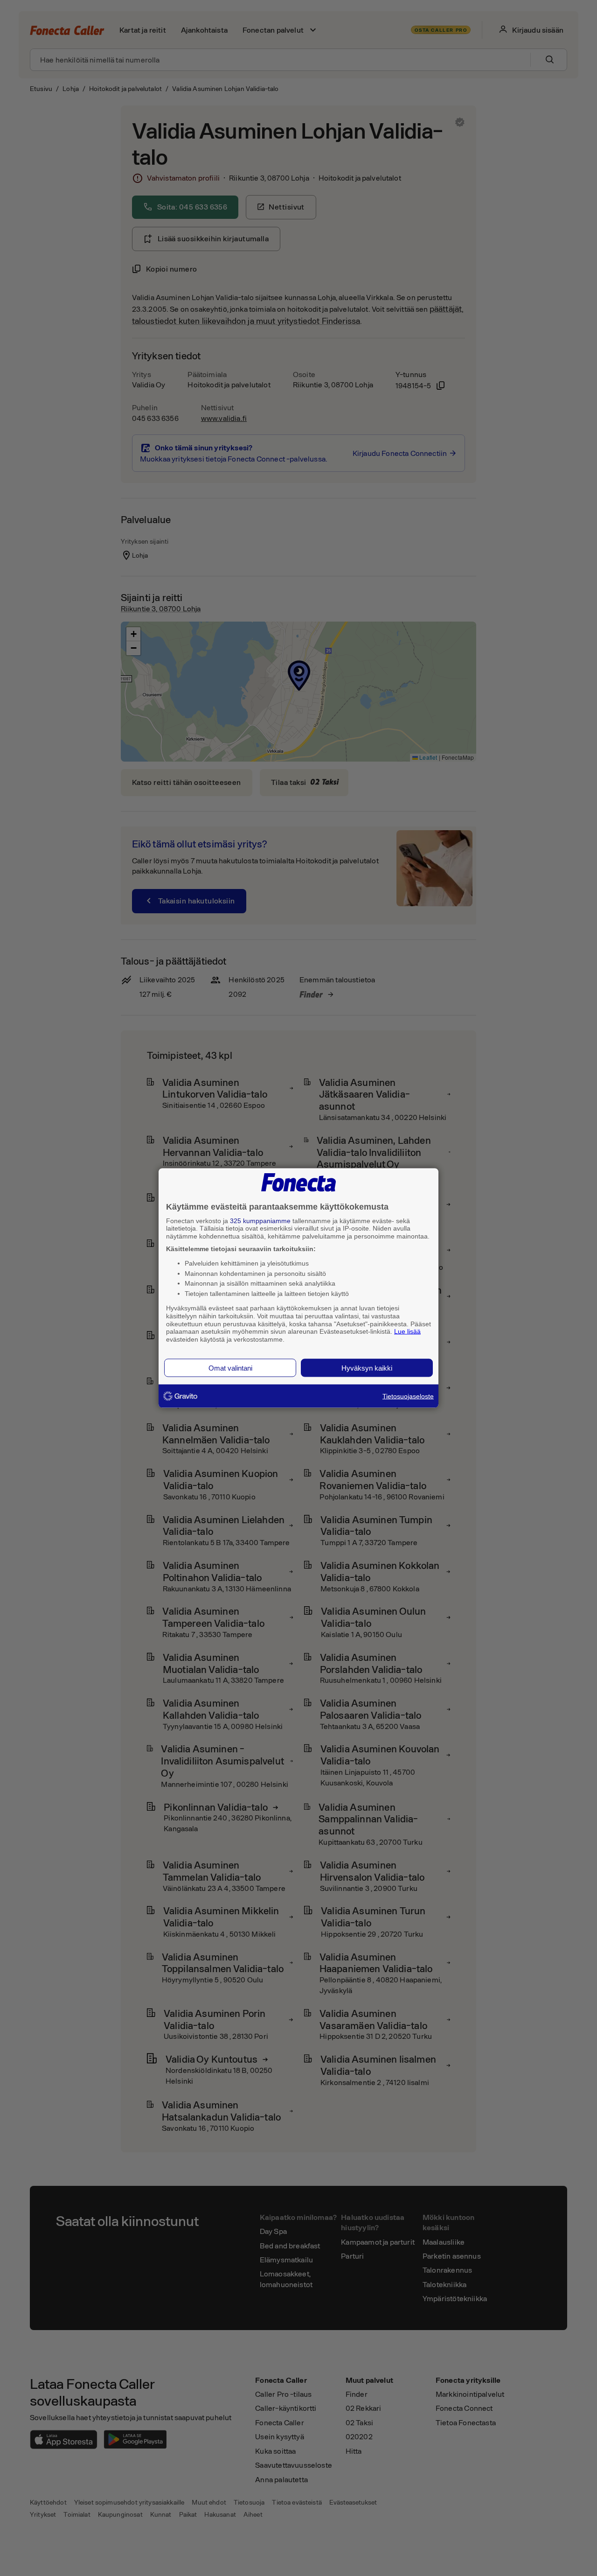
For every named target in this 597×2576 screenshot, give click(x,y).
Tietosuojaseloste (408, 1396)
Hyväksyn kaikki (367, 1368)
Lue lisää (407, 1331)
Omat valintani (230, 1368)
